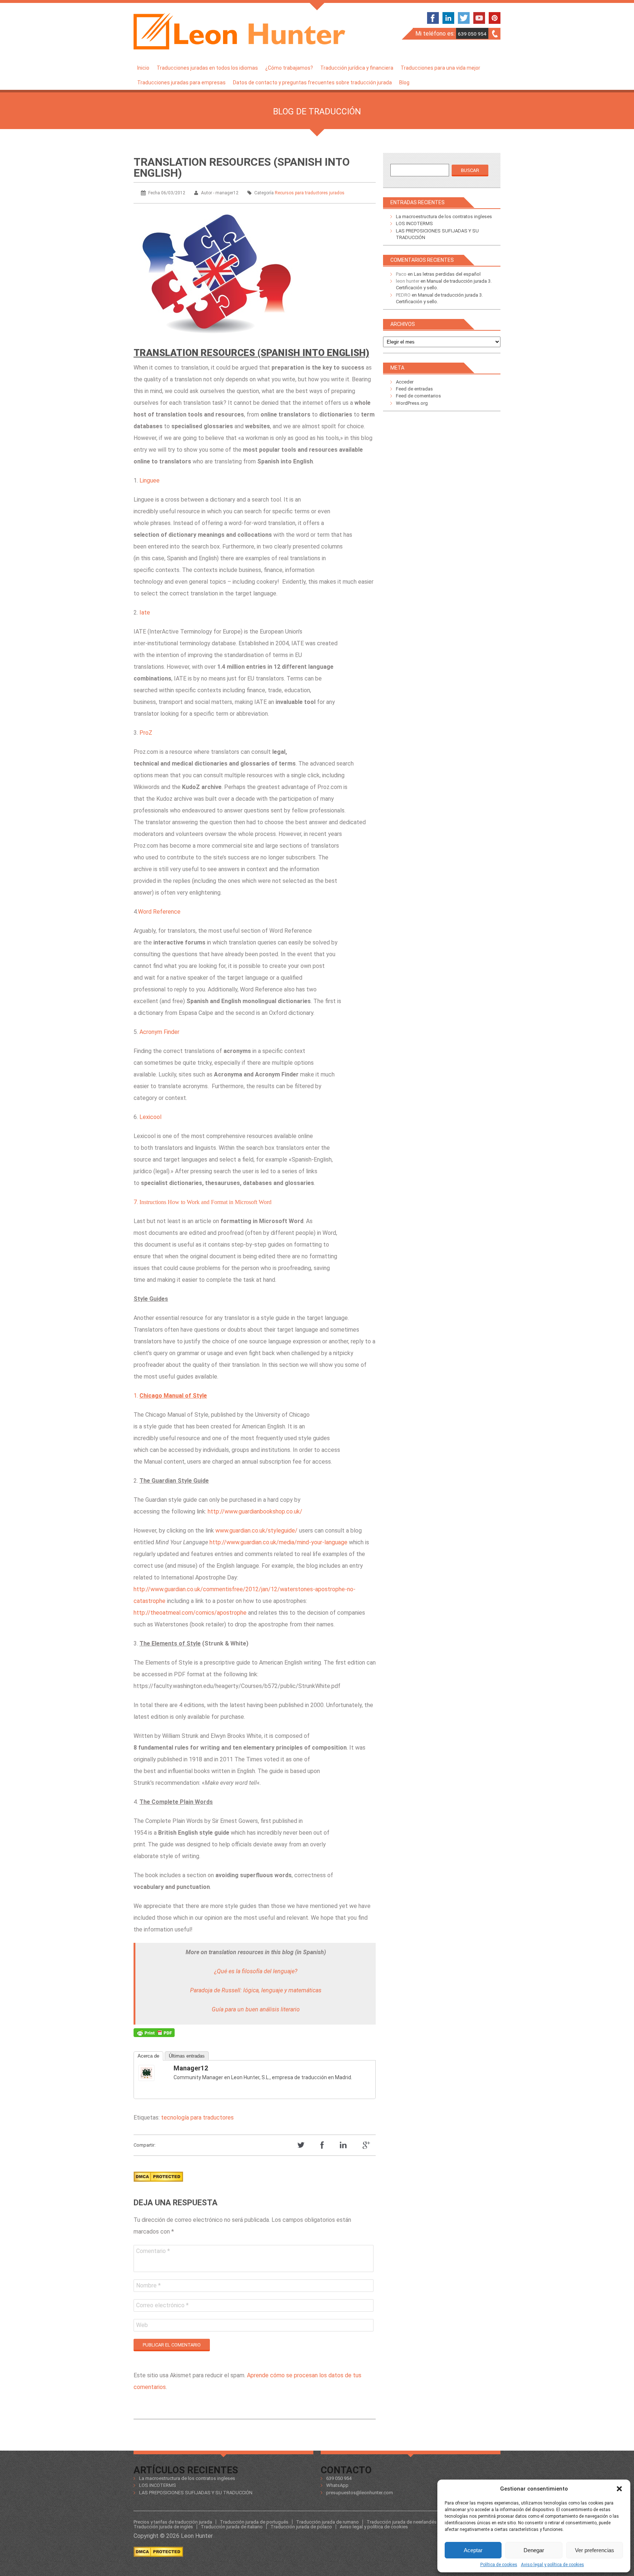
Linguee (150, 480)
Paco (401, 274)
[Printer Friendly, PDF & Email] (154, 2034)
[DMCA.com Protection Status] (158, 2184)
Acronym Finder (159, 1032)
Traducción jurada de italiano (232, 2527)
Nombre (148, 2285)
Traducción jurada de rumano (327, 2522)
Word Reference (159, 912)
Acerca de (148, 2056)
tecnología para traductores (197, 2118)
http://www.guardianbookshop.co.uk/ (255, 1511)
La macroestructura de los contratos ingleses (444, 216)
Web (142, 2325)
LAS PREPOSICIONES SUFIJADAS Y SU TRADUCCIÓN (196, 2493)
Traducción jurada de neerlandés (402, 2522)
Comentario (153, 2251)
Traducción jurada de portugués (254, 2522)
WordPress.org (412, 403)
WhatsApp (337, 2485)
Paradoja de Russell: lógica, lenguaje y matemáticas (256, 1990)
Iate (145, 612)
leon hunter (408, 281)
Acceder (405, 382)
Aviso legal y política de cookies (553, 2565)
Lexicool (150, 1117)
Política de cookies (499, 2565)
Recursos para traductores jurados (310, 193)
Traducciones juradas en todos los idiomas (207, 68)
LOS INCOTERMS (414, 223)
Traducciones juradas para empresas (181, 82)
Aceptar (473, 2550)
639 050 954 (472, 34)
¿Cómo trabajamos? (289, 68)
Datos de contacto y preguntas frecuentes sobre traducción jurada (312, 82)
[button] (619, 2489)
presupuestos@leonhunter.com (360, 2493)
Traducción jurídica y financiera (357, 68)
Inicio (143, 68)
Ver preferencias (595, 2550)
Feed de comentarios (418, 396)
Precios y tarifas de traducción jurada (173, 2522)
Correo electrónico (162, 2305)
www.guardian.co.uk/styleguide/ (256, 1531)
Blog (404, 82)
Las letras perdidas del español (447, 274)
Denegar (534, 2550)
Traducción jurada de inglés (163, 2527)
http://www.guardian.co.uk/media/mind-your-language (278, 1542)
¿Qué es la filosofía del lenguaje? (256, 1971)
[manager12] (153, 2073)
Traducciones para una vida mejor (440, 68)
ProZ (146, 733)
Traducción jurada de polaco (301, 2527)
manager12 (191, 2068)
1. (170, 1396)
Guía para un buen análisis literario (256, 2009)
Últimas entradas (187, 2056)
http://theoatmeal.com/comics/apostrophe (190, 1613)
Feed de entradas (414, 389)
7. (203, 1202)
